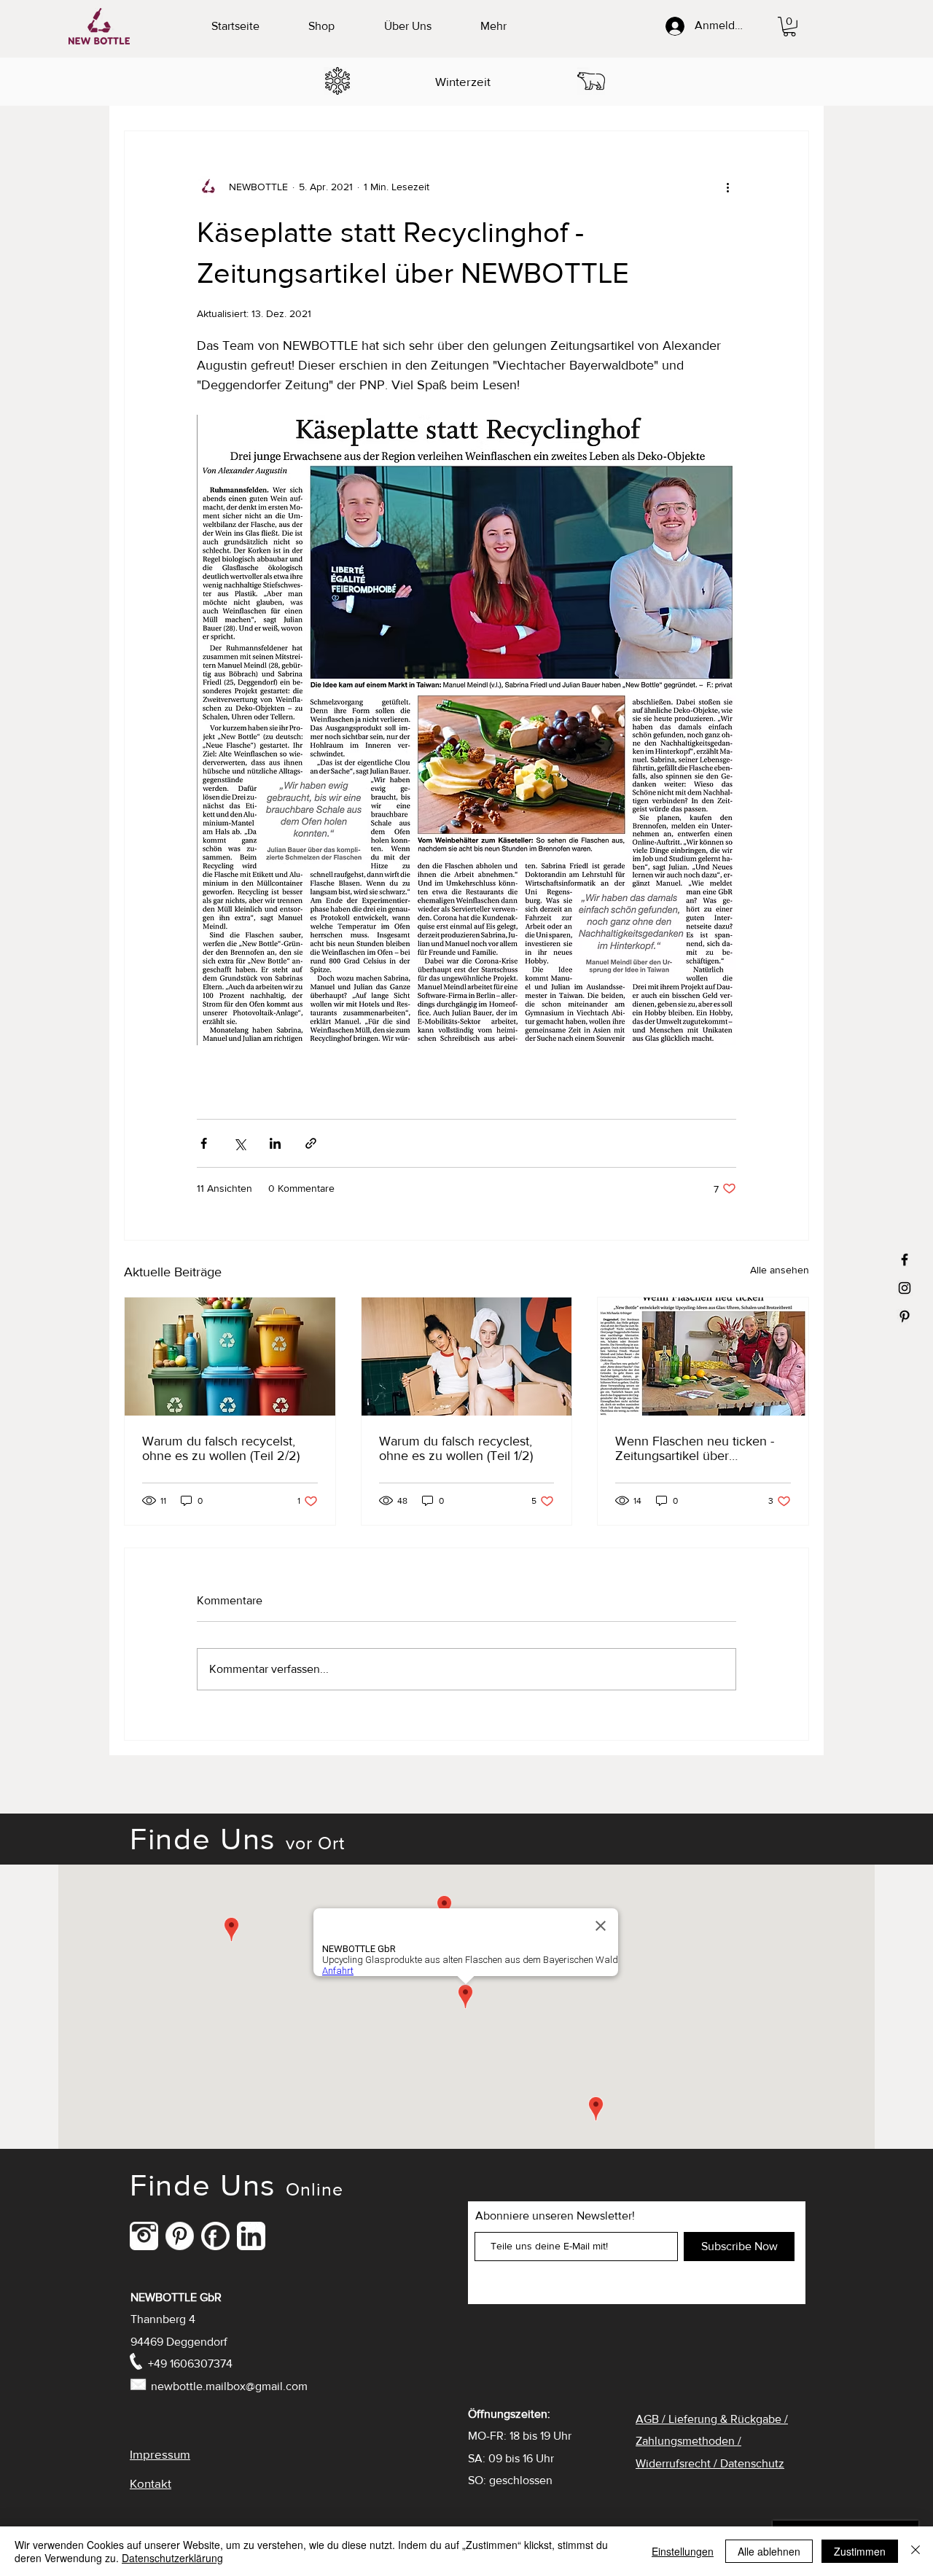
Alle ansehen (780, 1270)
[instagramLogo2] (144, 2236)
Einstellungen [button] (683, 2551)
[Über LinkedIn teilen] (275, 1143)
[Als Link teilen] (311, 1143)
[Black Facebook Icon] (905, 1260)
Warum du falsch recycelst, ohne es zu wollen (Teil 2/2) (221, 1448)
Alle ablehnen (769, 2551)
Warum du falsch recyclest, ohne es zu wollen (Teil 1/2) (456, 1448)
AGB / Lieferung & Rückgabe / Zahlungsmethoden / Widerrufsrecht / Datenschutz (712, 2441)
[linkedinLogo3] (251, 2236)
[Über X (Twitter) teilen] (239, 1143)
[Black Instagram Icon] (905, 1288)
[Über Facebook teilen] (204, 1143)
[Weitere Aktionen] (727, 187)
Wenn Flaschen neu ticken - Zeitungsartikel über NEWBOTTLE (695, 1448)
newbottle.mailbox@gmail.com (229, 2386)
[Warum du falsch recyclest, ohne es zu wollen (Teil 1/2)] (467, 1357)
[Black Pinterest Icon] (905, 1316)
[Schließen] (916, 2551)
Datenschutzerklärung (172, 2558)
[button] (789, 27)
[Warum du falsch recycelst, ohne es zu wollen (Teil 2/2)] (230, 1357)
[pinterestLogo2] (180, 2236)
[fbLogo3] (215, 2236)
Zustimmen (860, 2551)
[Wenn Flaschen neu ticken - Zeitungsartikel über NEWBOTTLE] (703, 1357)
